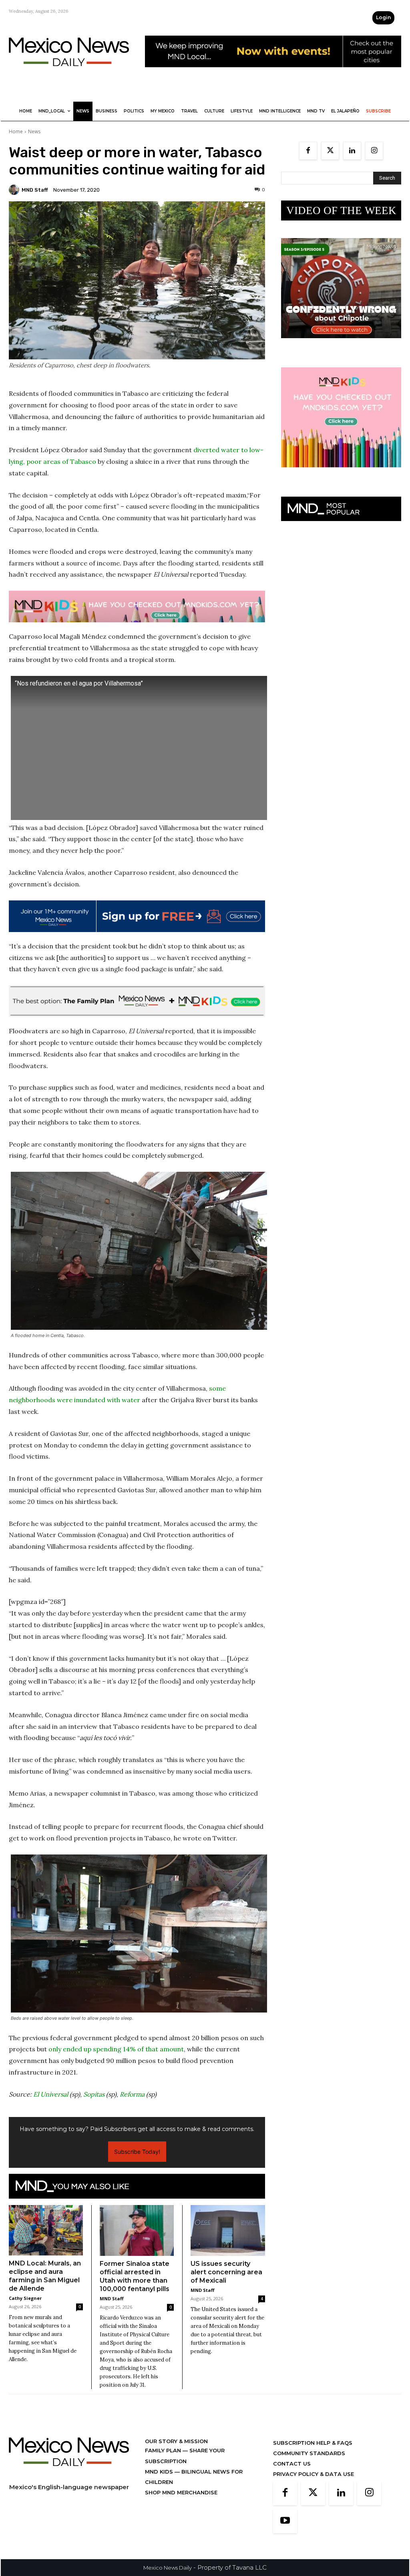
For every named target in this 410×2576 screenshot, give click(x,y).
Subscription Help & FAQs (313, 2443)
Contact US (292, 2464)
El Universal (51, 2094)
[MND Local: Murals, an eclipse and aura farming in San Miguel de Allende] (46, 2230)
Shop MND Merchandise (181, 2492)
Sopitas (94, 2094)
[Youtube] (285, 2521)
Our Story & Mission (176, 2441)
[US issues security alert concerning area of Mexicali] (228, 2231)
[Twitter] (330, 151)
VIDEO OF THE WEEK (341, 210)
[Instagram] (374, 151)
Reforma (132, 2094)
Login (383, 17)
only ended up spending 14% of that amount (116, 2049)
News (34, 131)
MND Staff (35, 190)
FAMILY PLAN (164, 2450)
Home (16, 131)
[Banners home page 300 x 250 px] (341, 344)
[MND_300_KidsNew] (341, 474)
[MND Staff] (15, 190)
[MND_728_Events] (273, 73)
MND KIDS (160, 2472)
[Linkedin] (352, 151)
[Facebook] (308, 151)
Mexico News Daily (168, 2568)
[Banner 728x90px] (137, 606)
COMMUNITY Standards (309, 2453)
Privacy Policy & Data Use (314, 2474)
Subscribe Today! (137, 2152)
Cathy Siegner (25, 2298)
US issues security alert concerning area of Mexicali (226, 2272)
